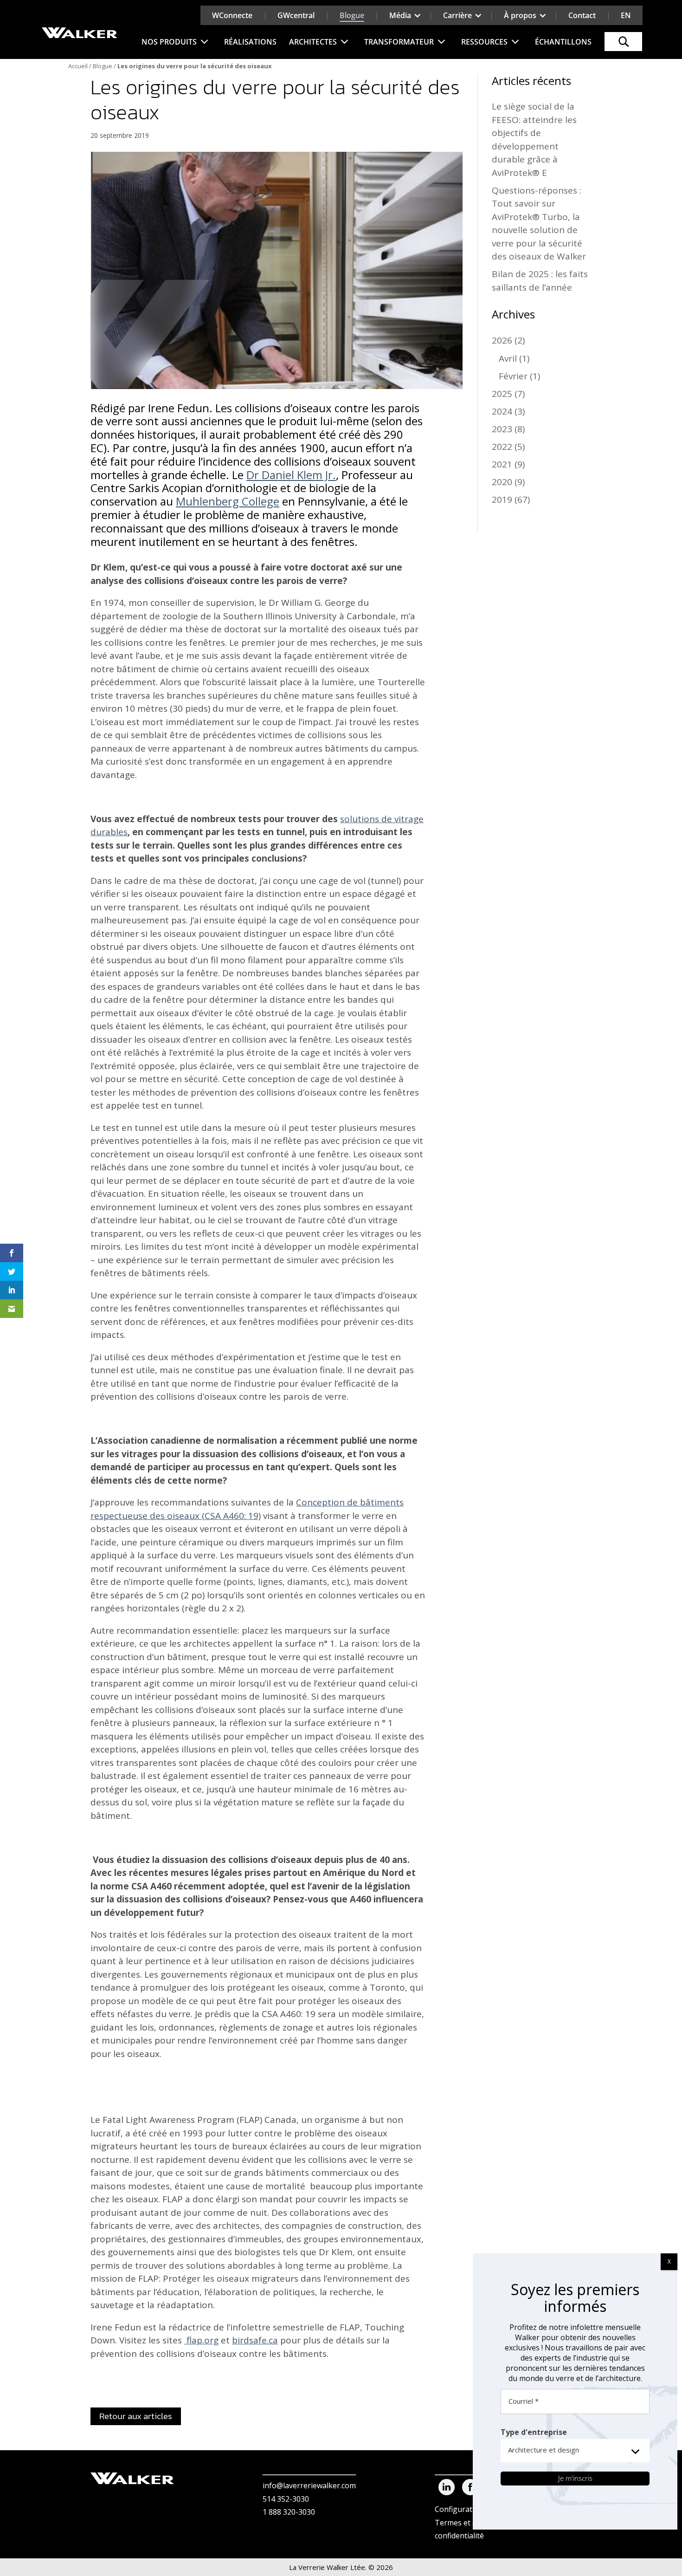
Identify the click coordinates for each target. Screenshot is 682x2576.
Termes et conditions (472, 2522)
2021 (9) (508, 464)
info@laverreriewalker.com (309, 2485)
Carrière (457, 15)
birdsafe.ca (255, 2340)
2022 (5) (508, 447)
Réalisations (250, 42)
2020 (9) (508, 482)
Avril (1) (514, 358)
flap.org (201, 2340)
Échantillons (563, 42)
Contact (582, 15)
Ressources (484, 42)
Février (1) (519, 376)
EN (626, 15)
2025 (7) (508, 394)
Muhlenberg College (228, 501)
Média (400, 15)
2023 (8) (508, 429)
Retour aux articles (136, 2416)
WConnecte (232, 15)
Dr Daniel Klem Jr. (291, 475)
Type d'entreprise (534, 2432)
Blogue (352, 15)
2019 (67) (511, 500)
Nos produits (169, 42)
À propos (520, 15)
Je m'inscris (575, 2478)
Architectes (313, 42)
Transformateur (399, 42)
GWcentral (296, 15)
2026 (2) (508, 340)
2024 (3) (508, 411)
